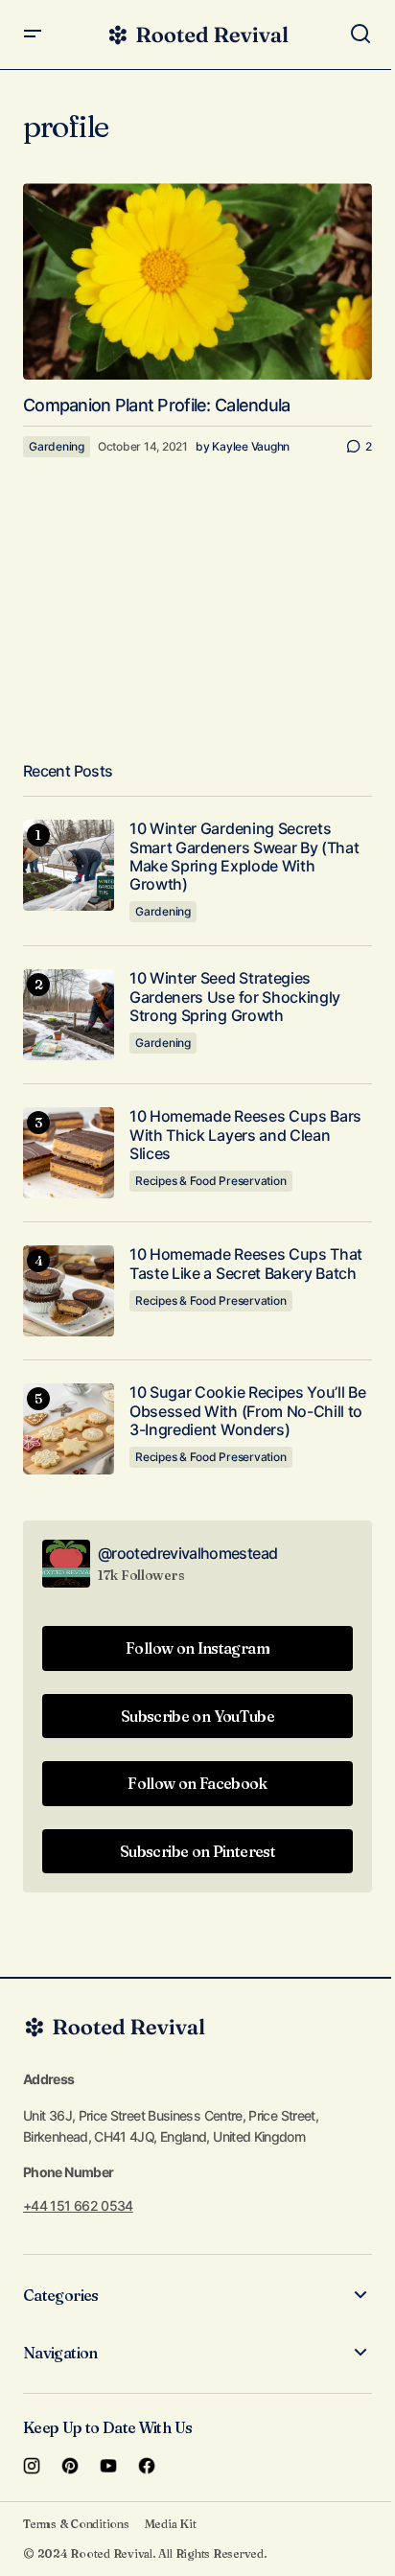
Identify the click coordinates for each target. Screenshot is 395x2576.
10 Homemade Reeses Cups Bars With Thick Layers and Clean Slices (245, 1135)
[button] (33, 35)
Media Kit (171, 2524)
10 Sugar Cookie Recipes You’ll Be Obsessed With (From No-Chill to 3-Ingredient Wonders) (247, 1411)
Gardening (57, 446)
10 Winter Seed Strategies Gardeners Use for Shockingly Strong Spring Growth (235, 997)
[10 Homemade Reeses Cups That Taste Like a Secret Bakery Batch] (69, 1291)
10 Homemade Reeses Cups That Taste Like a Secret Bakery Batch (246, 1264)
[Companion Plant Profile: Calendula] (197, 281)
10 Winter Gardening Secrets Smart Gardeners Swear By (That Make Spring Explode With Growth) (244, 857)
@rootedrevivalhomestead (187, 1553)
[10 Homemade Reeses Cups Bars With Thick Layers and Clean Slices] (69, 1153)
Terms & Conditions (76, 2524)
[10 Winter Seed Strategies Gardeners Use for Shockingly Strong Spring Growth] (69, 1015)
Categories (61, 2295)
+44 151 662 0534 (78, 2205)
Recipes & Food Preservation (211, 1181)
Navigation (60, 2353)
